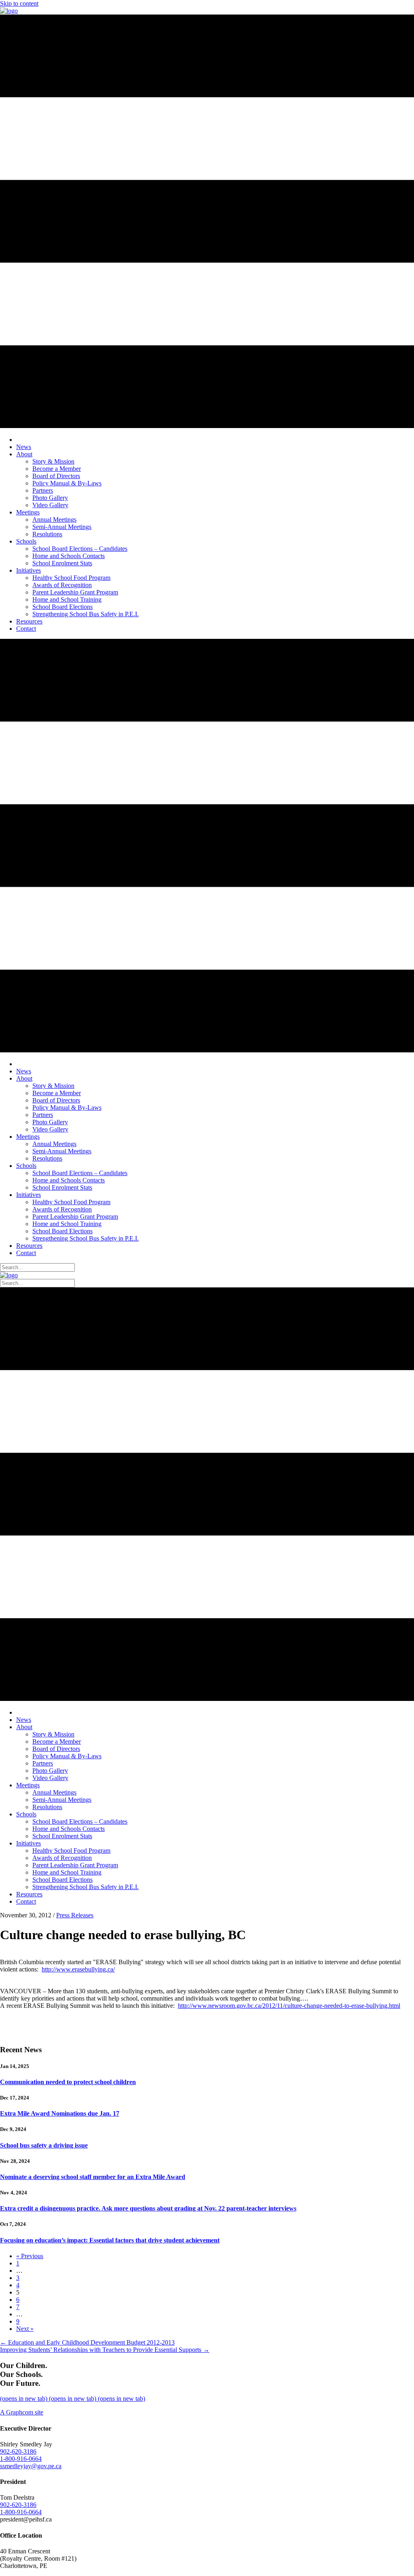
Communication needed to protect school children (68, 2082)
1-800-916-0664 (21, 2459)
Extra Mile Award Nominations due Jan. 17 (60, 2113)
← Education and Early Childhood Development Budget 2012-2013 (87, 2342)
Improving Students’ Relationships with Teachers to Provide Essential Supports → (105, 2350)
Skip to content (19, 3)
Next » (25, 2329)
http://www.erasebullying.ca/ (78, 1969)
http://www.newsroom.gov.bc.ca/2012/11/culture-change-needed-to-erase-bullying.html (289, 2006)
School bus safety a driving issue (44, 2145)
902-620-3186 (18, 2451)
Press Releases (75, 1915)
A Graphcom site (22, 2412)
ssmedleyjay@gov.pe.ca (31, 2466)
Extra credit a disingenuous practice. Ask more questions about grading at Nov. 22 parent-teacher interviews (148, 2208)
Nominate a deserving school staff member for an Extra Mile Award (93, 2177)
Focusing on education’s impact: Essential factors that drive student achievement (110, 2240)
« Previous (30, 2256)
